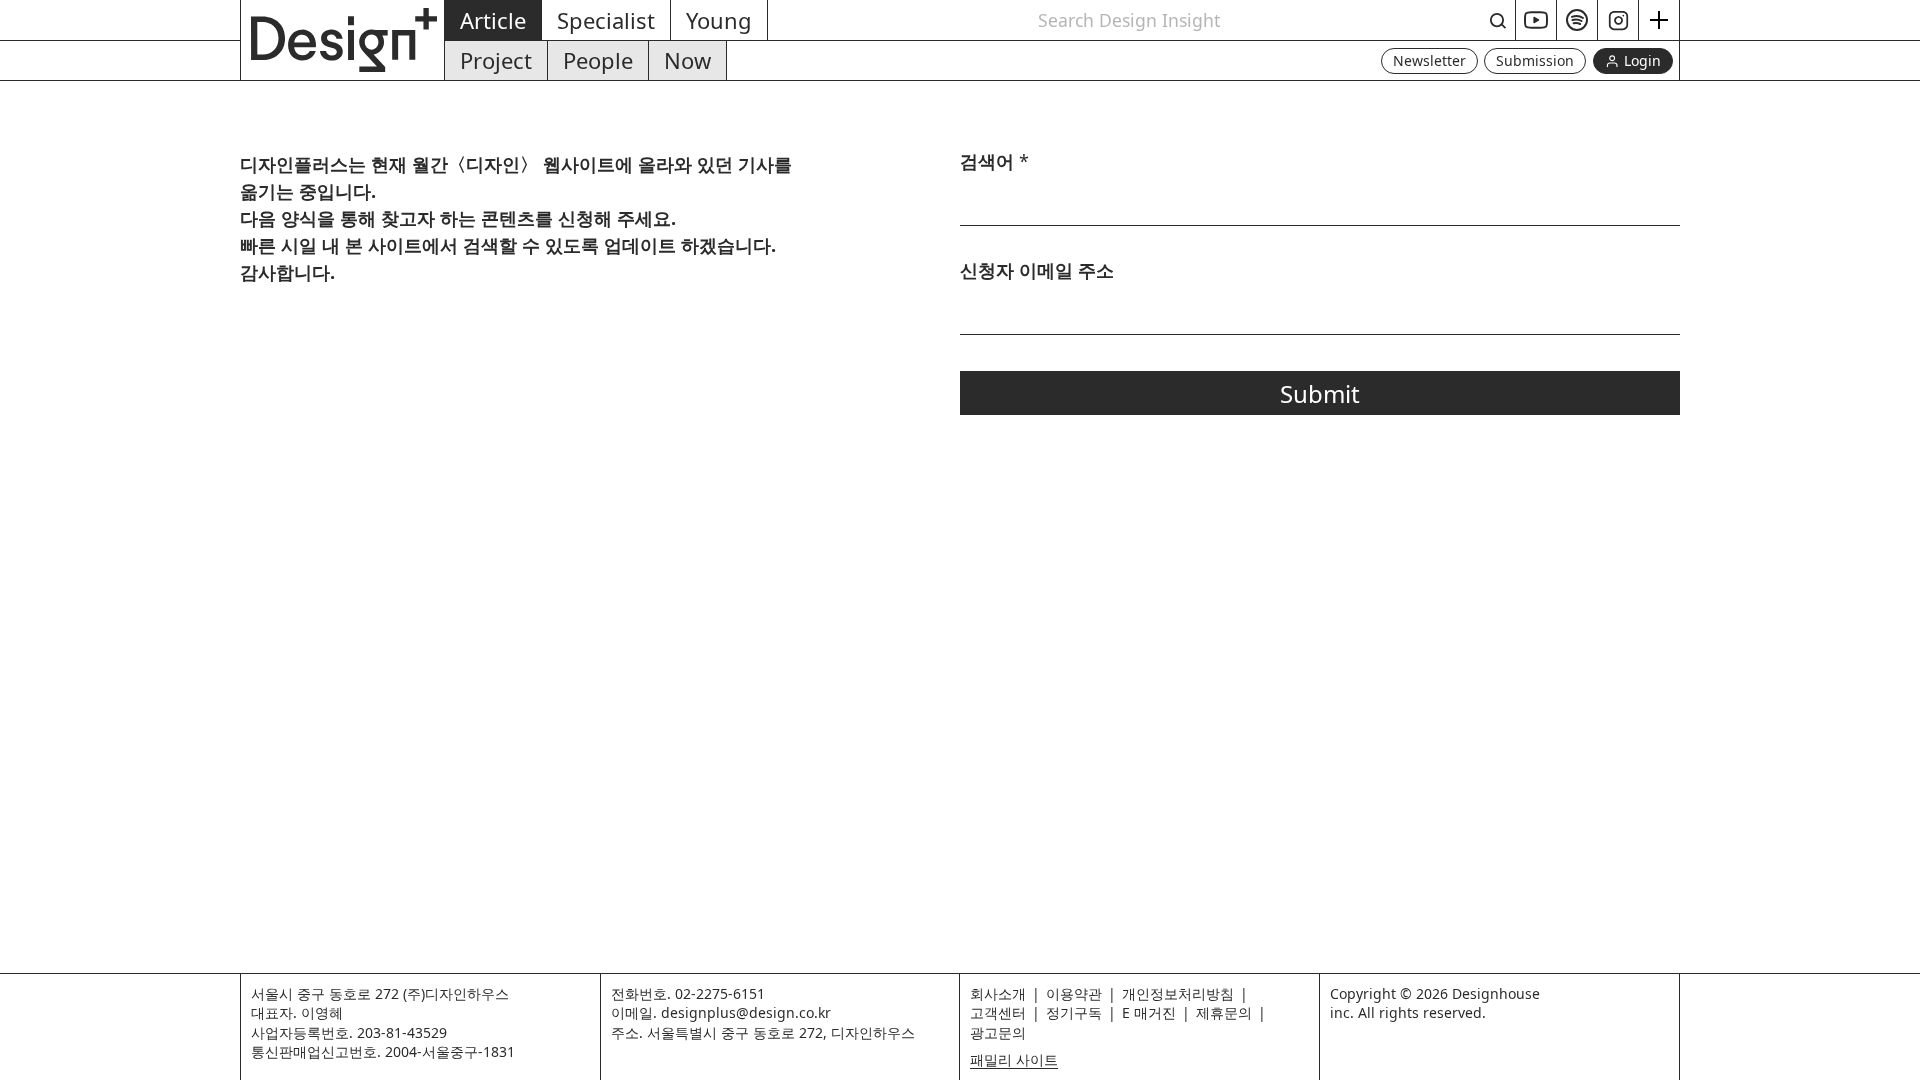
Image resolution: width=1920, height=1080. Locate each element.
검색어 (994, 162)
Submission (1535, 60)
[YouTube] (1536, 20)
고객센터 (998, 1012)
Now (687, 60)
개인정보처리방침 (1178, 993)
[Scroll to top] (1899, 1054)
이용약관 (1074, 993)
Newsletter (1429, 60)
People (598, 60)
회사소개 (998, 993)
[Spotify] (1577, 20)
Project (496, 60)
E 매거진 (1149, 1012)
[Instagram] (1618, 20)
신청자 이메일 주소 (1037, 271)
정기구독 (1074, 1012)
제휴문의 (1224, 1012)
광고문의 (998, 1032)
